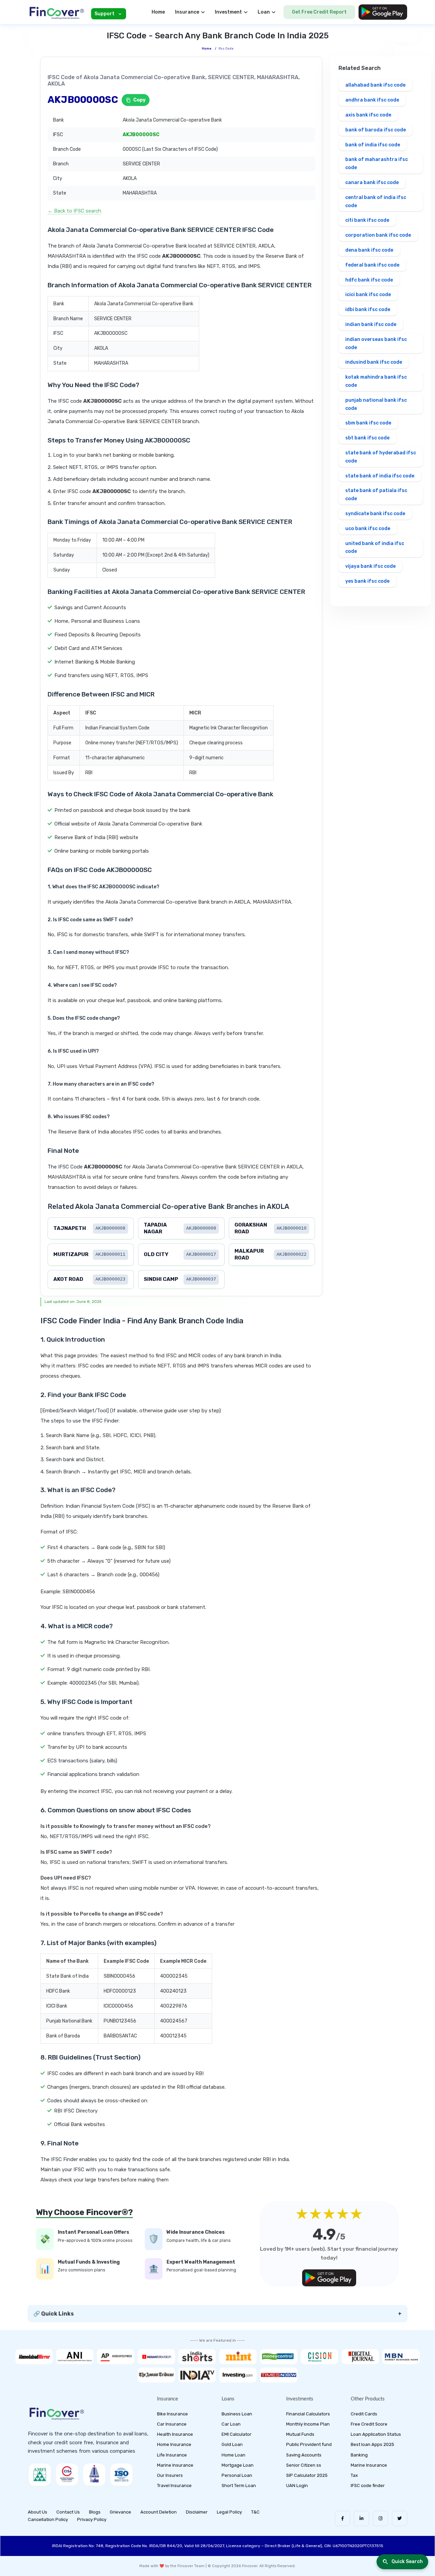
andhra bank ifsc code (372, 100)
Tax (354, 2475)
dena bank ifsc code (369, 250)
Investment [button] (228, 12)
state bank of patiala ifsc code (376, 495)
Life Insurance (172, 2455)
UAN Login (297, 2486)
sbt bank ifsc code (367, 438)
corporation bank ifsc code (378, 235)
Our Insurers (170, 2475)
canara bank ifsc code (372, 183)
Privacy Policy (92, 2519)
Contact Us (68, 2512)
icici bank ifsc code (368, 295)
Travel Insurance (174, 2486)
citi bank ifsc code (367, 220)
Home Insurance (174, 2444)
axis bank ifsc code (368, 115)
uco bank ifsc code (368, 529)
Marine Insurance (175, 2465)
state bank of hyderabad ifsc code (381, 457)
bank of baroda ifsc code (376, 130)
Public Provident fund (309, 2444)
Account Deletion (159, 2512)
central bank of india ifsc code (376, 202)
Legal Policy (229, 2512)
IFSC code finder (368, 2486)
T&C (255, 2512)
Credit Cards (364, 2414)
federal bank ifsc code (372, 265)
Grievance (120, 2512)
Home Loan (233, 2455)
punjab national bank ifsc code (376, 404)
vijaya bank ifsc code (370, 566)
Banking (359, 2455)
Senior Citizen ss (304, 2465)
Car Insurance (172, 2424)
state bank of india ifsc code (380, 476)
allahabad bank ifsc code (375, 85)
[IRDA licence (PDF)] (94, 2474)
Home (158, 12)
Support (105, 14)
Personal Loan (237, 2475)
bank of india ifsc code (373, 145)
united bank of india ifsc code (375, 548)
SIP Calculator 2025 (307, 2475)
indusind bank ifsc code (374, 362)
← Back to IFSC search (74, 211)
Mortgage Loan (238, 2465)
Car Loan (231, 2424)
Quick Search (407, 2562)
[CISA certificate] (67, 2474)
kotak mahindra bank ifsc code (376, 381)
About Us (38, 2512)
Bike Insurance (172, 2414)
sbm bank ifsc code (368, 423)
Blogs (95, 2512)
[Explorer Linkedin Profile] (361, 2518)
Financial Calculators (308, 2414)
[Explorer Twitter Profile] (399, 2518)
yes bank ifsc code (367, 581)
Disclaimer (197, 2512)
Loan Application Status (376, 2434)
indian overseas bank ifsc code (376, 343)
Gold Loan (232, 2444)
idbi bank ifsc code (368, 310)
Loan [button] (264, 12)
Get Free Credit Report (319, 12)
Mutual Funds (300, 2434)
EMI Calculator (237, 2434)
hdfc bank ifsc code (369, 280)
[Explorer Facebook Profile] (342, 2518)
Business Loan (237, 2414)
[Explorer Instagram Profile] (380, 2518)
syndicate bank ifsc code (375, 514)
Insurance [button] (187, 12)
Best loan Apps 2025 (372, 2444)
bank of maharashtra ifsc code (377, 164)
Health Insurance (175, 2434)
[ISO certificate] (121, 2474)
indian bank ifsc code (371, 324)
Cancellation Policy (48, 2519)
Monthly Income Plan (308, 2424)
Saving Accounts (304, 2455)
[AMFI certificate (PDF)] (40, 2474)
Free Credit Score (369, 2424)
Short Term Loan (239, 2486)
